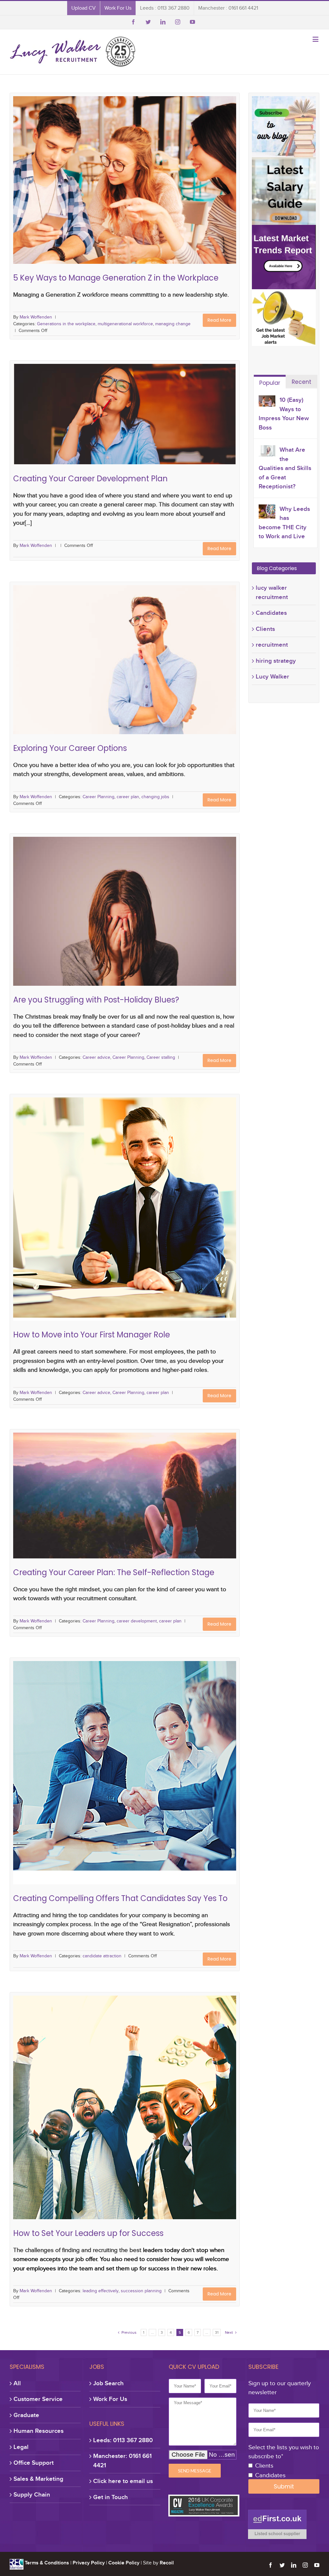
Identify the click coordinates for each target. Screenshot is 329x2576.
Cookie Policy (124, 2563)
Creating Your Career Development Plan (125, 423)
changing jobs (155, 671)
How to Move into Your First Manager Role (125, 1199)
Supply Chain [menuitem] (32, 2494)
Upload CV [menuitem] (84, 8)
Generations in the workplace (76, 189)
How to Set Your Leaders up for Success (125, 2098)
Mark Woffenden (36, 317)
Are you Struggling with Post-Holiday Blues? (125, 913)
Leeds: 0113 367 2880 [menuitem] (123, 2440)
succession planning (144, 2108)
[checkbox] (284, 2471)
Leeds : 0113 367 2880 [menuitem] (165, 8)
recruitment (272, 645)
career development (129, 1511)
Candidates (271, 613)
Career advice (92, 923)
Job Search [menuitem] (108, 2383)
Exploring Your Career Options (125, 661)
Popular (270, 383)
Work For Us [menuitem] (118, 8)
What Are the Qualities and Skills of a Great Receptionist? (285, 468)
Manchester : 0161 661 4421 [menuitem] (228, 8)
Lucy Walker (272, 676)
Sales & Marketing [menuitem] (38, 2479)
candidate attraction (125, 1773)
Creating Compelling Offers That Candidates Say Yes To (125, 1763)
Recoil (167, 2563)
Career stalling (157, 923)
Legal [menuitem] (21, 2447)
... (152, 2332)
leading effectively (103, 2108)
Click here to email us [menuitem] (123, 2481)
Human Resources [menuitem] (39, 2431)
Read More (219, 320)
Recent (302, 382)
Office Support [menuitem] (34, 2463)
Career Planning (97, 671)
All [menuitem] (17, 2383)
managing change (184, 189)
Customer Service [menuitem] (38, 2399)
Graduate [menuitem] (26, 2415)
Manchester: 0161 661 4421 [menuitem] (122, 2461)
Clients (265, 629)
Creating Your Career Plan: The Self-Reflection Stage (125, 1500)
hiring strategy (276, 661)
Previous (127, 2332)
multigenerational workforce (136, 189)
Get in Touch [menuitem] (111, 2497)
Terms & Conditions (47, 2563)
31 (217, 2332)
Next (231, 2332)
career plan (127, 671)
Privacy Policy (89, 2563)
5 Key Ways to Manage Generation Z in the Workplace (125, 179)
